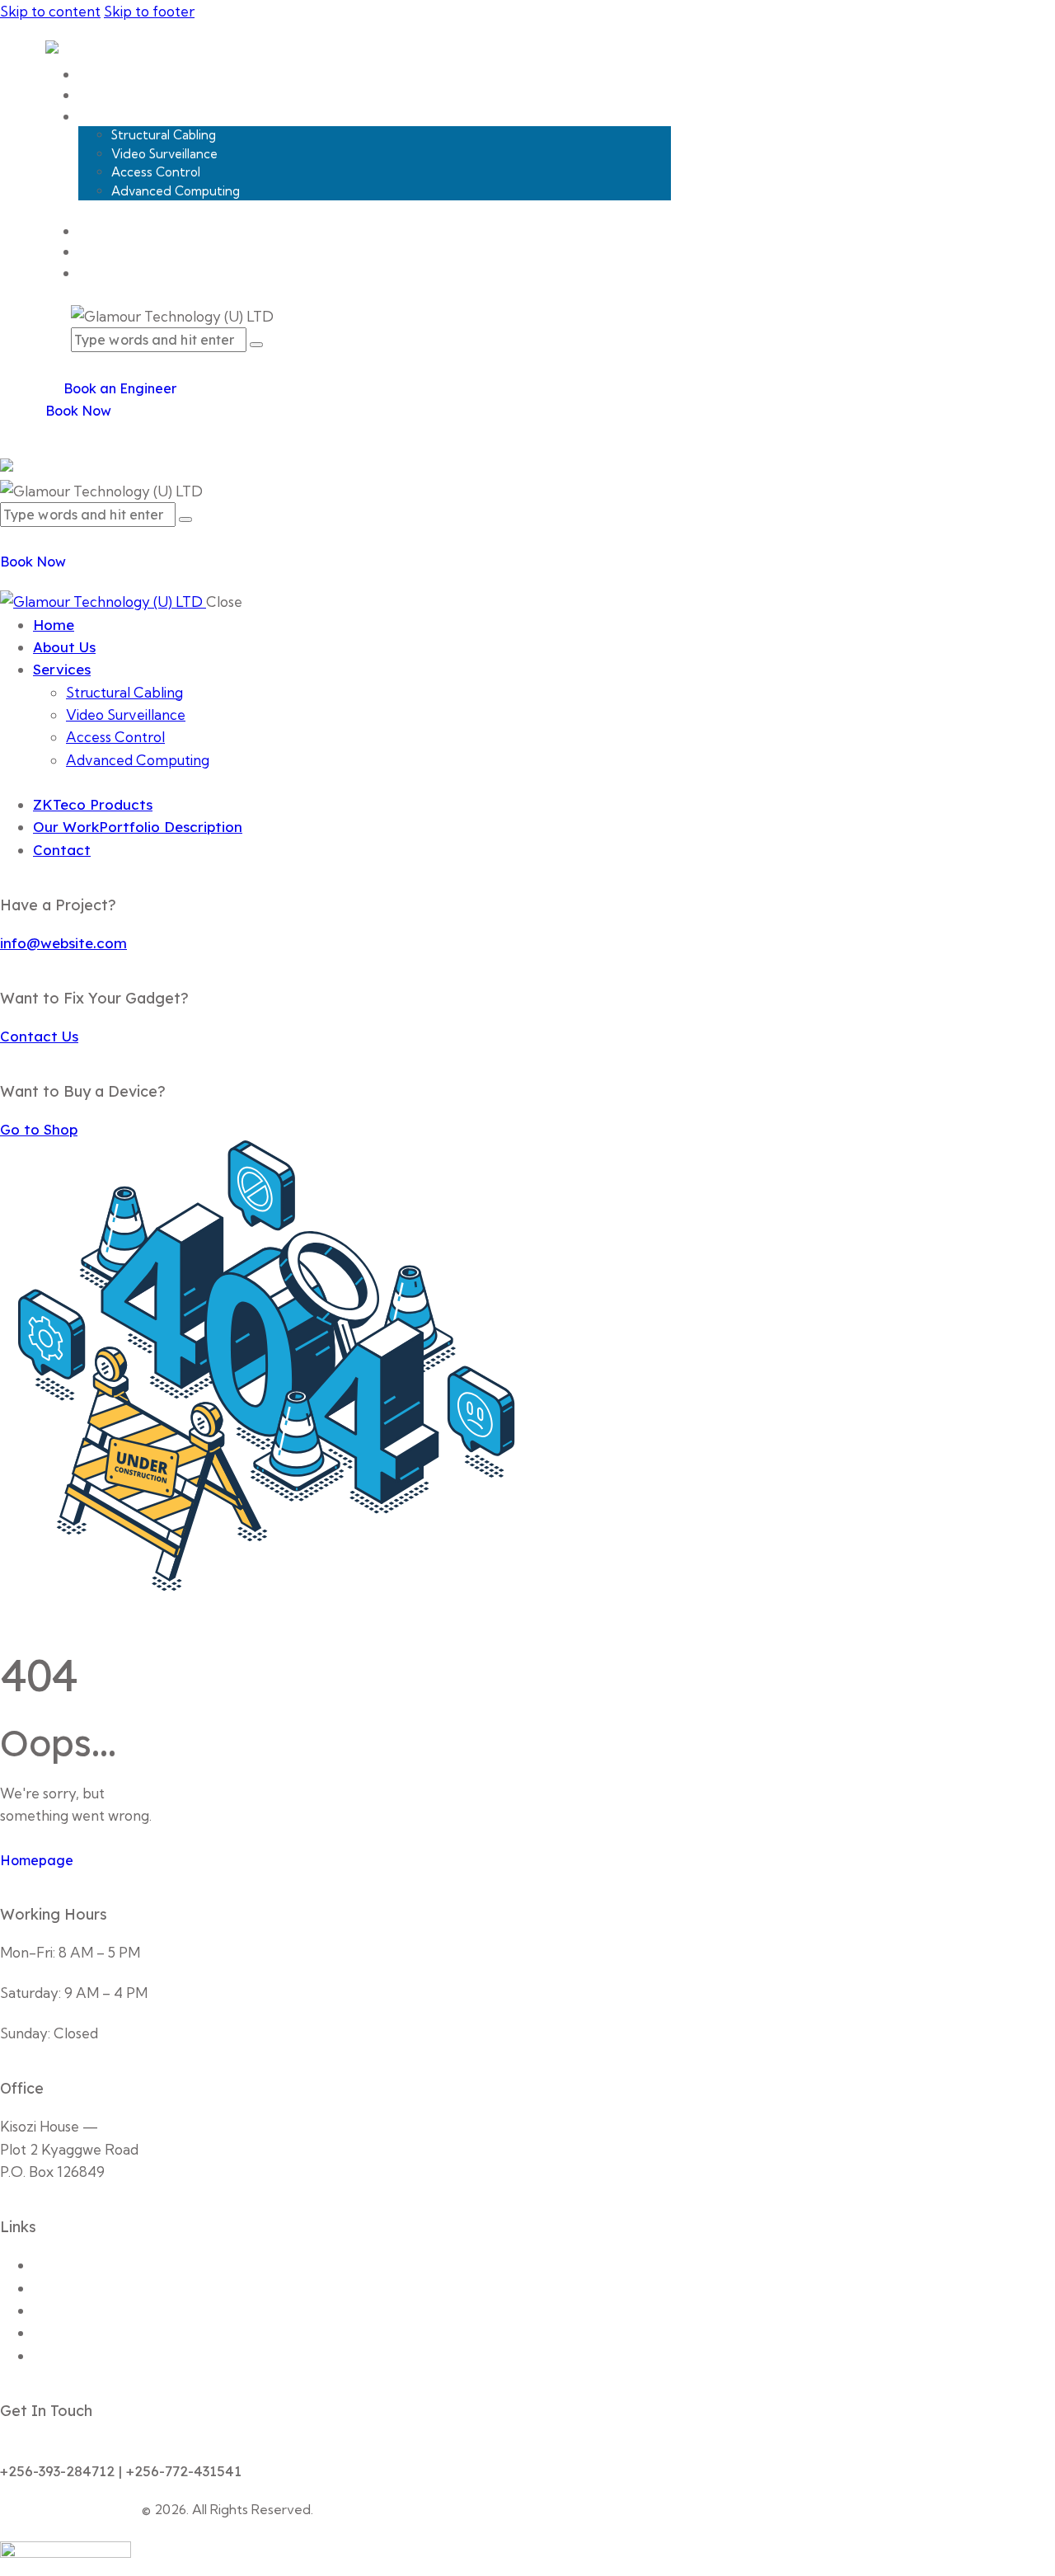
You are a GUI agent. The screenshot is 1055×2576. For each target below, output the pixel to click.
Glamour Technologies (69, 2509)
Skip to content (50, 11)
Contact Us (39, 1036)
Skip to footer (149, 11)
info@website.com (63, 943)
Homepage (37, 1860)
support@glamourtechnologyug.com (120, 2449)
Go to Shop (39, 1129)
